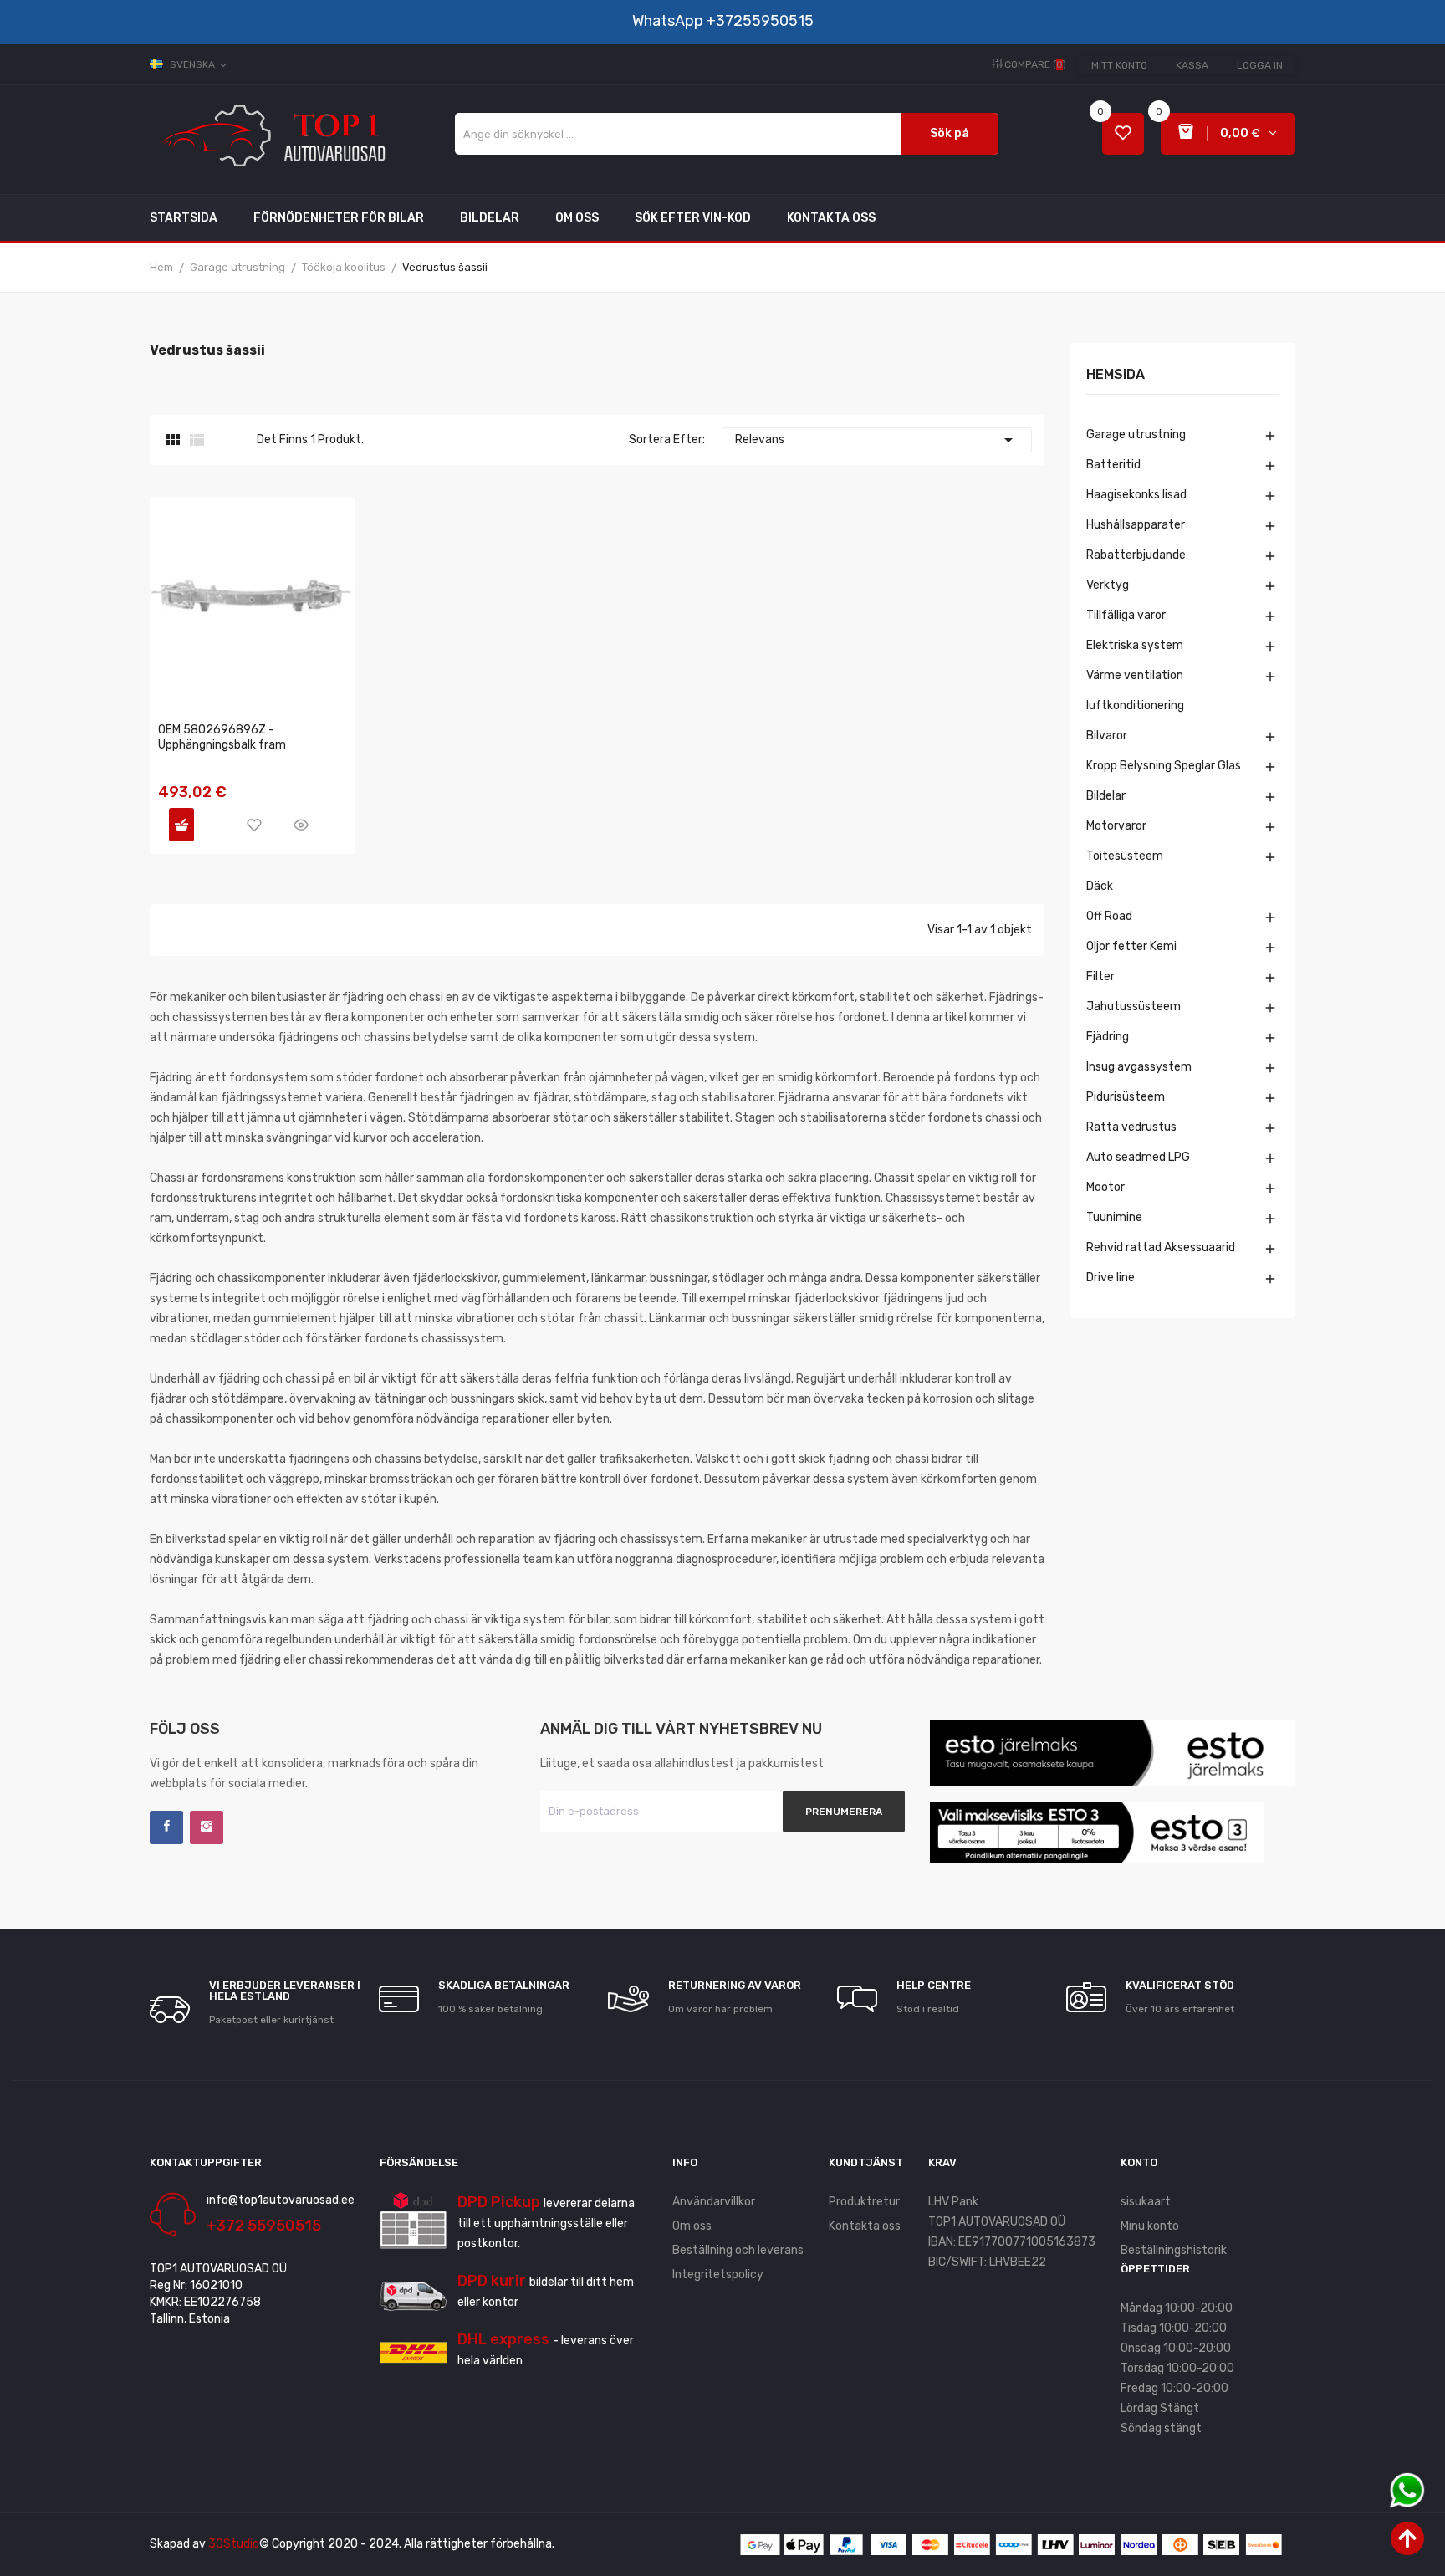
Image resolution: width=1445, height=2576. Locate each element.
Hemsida (1116, 375)
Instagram (207, 1827)
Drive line (1111, 1278)
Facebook (166, 1827)
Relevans (877, 440)
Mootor (1105, 1187)
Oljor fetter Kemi (1131, 946)
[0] (1123, 134)
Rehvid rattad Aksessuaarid (1161, 1247)
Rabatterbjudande (1136, 555)
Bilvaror (1107, 736)
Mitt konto (1119, 65)
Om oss (692, 2226)
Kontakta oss (865, 2226)
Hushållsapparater (1136, 525)
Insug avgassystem (1139, 1067)
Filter (1100, 976)
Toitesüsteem (1125, 856)
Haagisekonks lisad (1136, 495)
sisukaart (1146, 2202)
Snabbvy (301, 825)
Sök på (950, 133)
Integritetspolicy (718, 2274)
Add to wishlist (254, 825)
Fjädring (1108, 1037)
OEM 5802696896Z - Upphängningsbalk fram (222, 737)
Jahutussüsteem (1134, 1007)
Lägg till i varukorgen (181, 825)
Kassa (1192, 65)
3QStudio (234, 2544)
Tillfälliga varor (1126, 615)
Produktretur (864, 2202)
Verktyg (1108, 585)
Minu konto (1150, 2226)
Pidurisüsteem (1126, 1097)
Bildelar (1106, 796)
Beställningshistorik (1174, 2250)
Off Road (1109, 916)
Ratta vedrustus (1131, 1127)
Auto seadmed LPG (1138, 1157)
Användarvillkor (714, 2202)
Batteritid (1113, 465)
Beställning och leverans (738, 2250)
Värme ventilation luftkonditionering (1135, 690)
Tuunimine (1114, 1217)
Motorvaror (1116, 826)
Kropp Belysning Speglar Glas (1164, 766)
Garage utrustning (1136, 434)
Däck (1100, 886)
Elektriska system (1135, 645)
